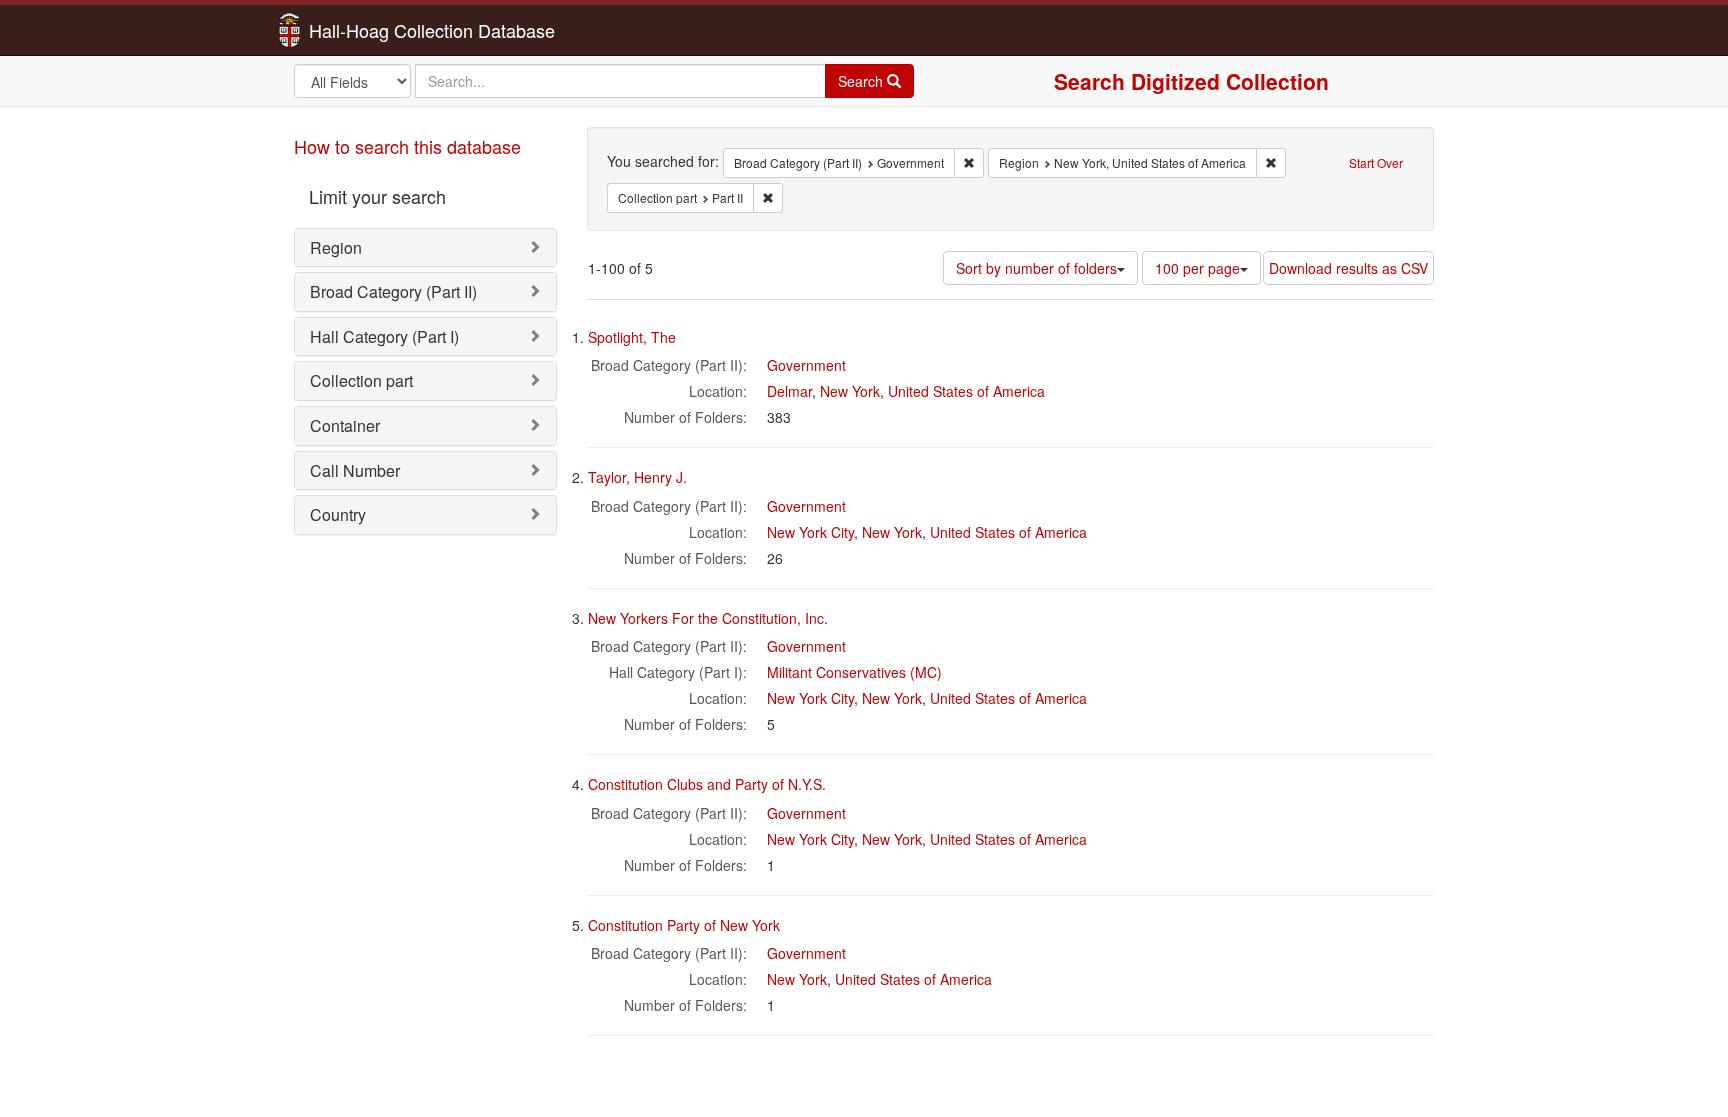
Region (336, 247)
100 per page (1197, 268)
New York (850, 391)
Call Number (355, 470)
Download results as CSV (1348, 268)
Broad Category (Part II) (393, 291)
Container (345, 425)
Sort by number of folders (1036, 268)
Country (338, 514)
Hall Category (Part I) (384, 336)
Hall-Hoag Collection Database (369, 30)
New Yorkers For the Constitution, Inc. (708, 618)
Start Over (1376, 162)
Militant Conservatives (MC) (854, 672)
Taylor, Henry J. (637, 477)
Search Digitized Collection (1191, 81)
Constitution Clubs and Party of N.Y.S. (707, 784)
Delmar (789, 391)
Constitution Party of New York (684, 925)
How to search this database (407, 146)
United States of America (966, 391)
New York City (810, 532)
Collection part (361, 380)
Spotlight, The (632, 337)
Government (806, 365)
